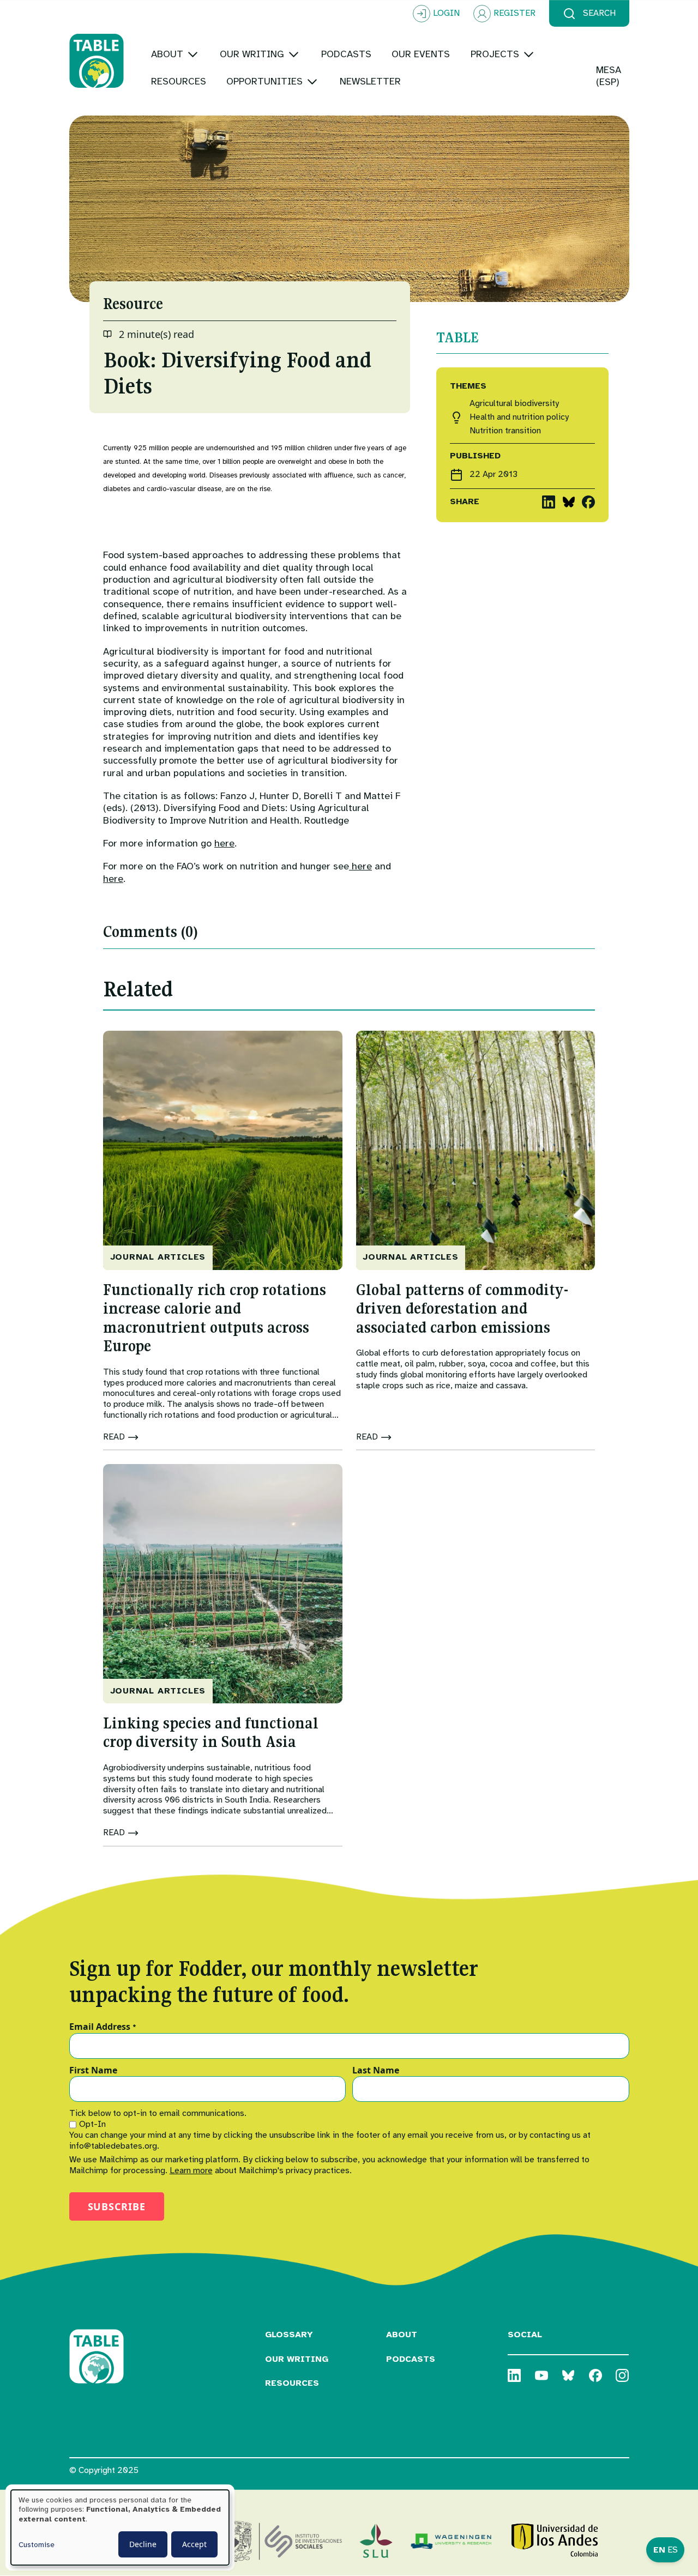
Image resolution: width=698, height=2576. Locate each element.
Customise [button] (37, 2545)
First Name (93, 2071)
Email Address (103, 2027)
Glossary (289, 2335)
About (402, 2335)
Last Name (376, 2071)
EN (659, 2550)
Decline (143, 2544)
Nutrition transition (505, 431)
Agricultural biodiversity (514, 404)
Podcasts (411, 2359)
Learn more (191, 2170)
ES (673, 2550)
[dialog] (120, 2527)
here (224, 843)
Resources (292, 2383)
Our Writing (297, 2359)
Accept (194, 2544)
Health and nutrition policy (519, 417)
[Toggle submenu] (193, 54)
